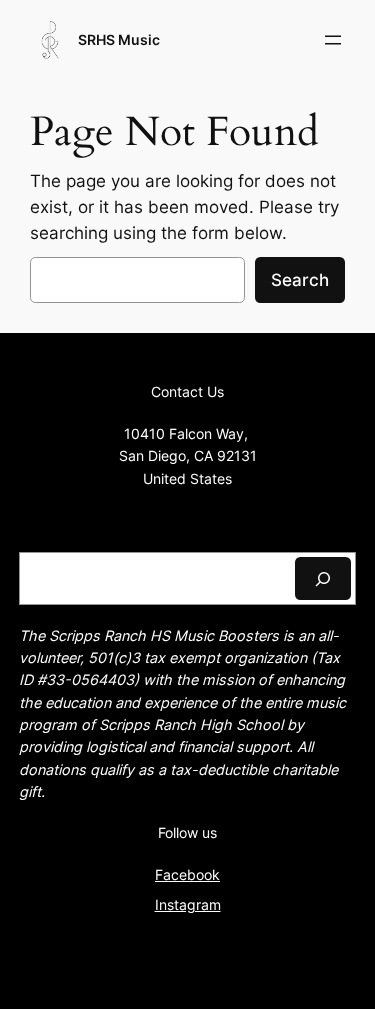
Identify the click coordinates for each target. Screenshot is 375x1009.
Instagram (188, 904)
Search (300, 280)
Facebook (187, 874)
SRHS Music (119, 39)
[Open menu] (333, 40)
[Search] (323, 578)
